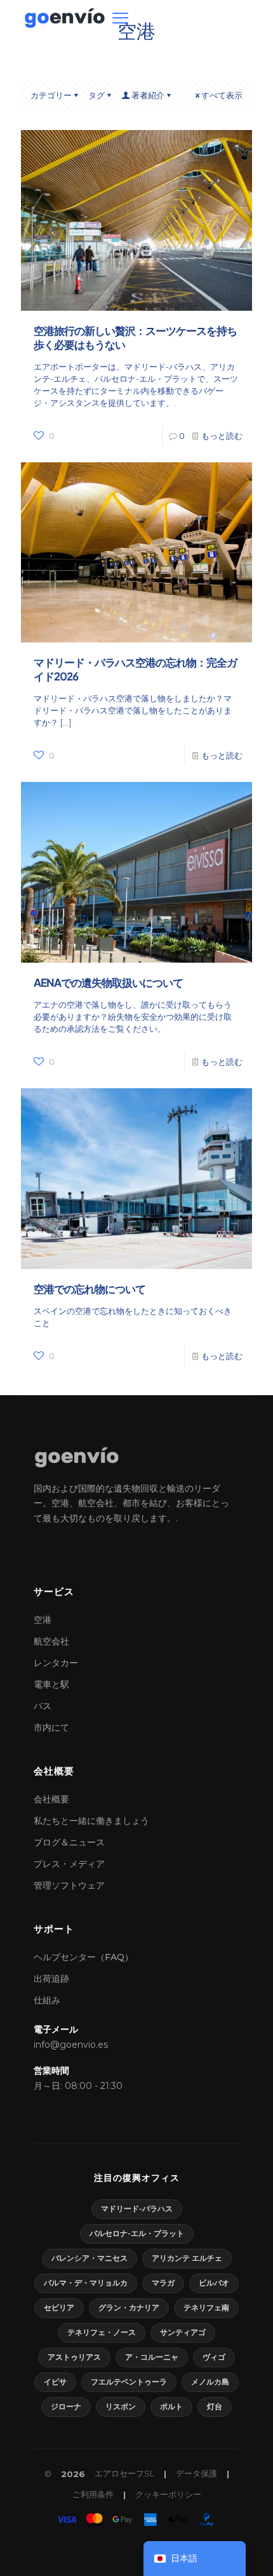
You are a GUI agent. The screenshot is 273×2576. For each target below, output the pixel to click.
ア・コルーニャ (152, 2357)
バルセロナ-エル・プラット (137, 2233)
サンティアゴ (183, 2332)
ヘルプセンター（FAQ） (83, 1957)
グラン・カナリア (129, 2307)
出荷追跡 (51, 1979)
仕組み (47, 2000)
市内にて (51, 1727)
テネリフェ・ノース (102, 2332)
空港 (43, 1620)
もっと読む (222, 436)
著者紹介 (148, 95)
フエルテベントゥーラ (129, 2382)
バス (43, 1706)
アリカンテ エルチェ (187, 2258)
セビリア (59, 2307)
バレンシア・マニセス (90, 2258)
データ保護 (196, 2473)
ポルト (171, 2406)
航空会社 (51, 1641)
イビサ (55, 2382)
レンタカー (56, 1663)
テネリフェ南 (206, 2307)
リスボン (121, 2406)
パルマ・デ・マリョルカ (86, 2283)
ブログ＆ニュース (69, 1842)
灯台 (215, 2406)
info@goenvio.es (71, 2045)
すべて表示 (222, 95)
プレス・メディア (69, 1864)
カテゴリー (51, 95)
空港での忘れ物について (90, 1289)
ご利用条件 (93, 2494)
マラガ (163, 2283)
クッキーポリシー (168, 2494)
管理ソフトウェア (69, 1885)
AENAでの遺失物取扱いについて (108, 982)
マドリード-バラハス (137, 2208)
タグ (97, 95)
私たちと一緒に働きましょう (91, 1821)
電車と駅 (51, 1684)
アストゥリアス (74, 2357)
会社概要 (51, 1799)
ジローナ (66, 2406)
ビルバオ (214, 2283)
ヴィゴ (214, 2357)
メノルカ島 (210, 2382)
